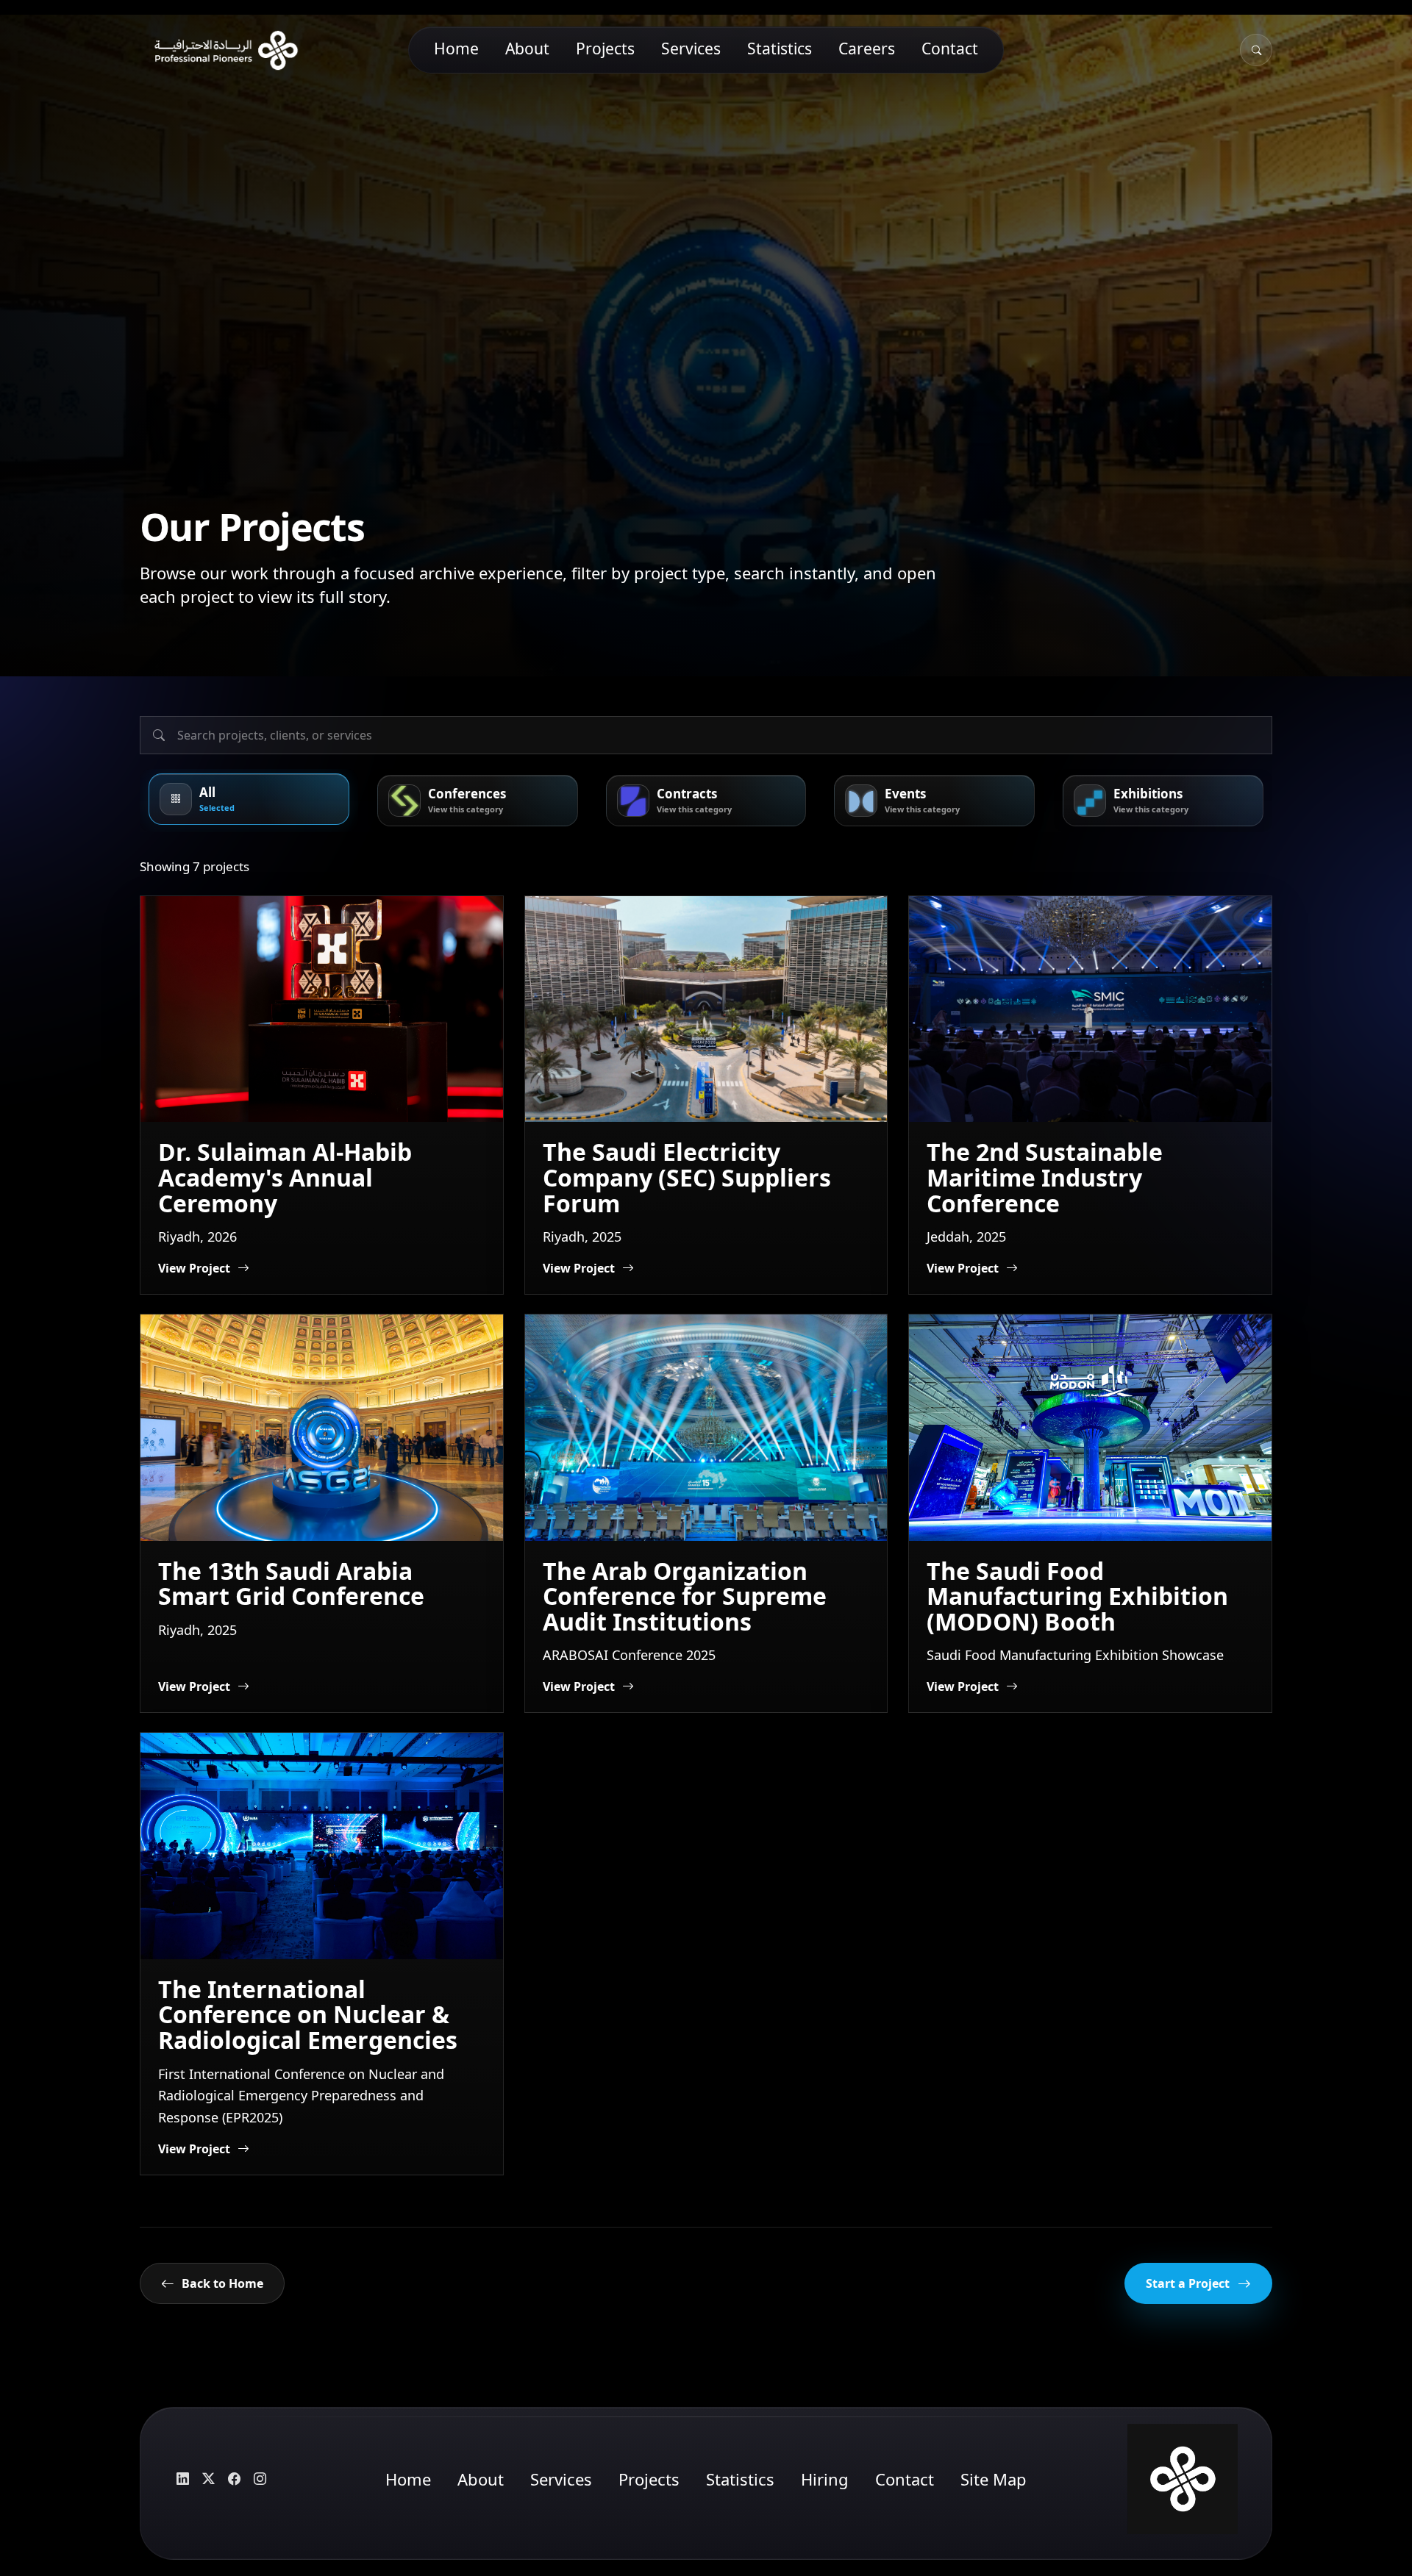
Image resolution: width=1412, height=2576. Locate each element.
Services (691, 48)
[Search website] (1256, 50)
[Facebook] (234, 2479)
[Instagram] (260, 2479)
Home (456, 48)
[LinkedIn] (182, 2479)
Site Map (994, 2479)
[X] (208, 2479)
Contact (950, 48)
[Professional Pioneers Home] (221, 50)
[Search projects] (706, 735)
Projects (605, 48)
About (527, 48)
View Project (194, 1268)
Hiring (825, 2479)
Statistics (780, 48)
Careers (867, 48)
